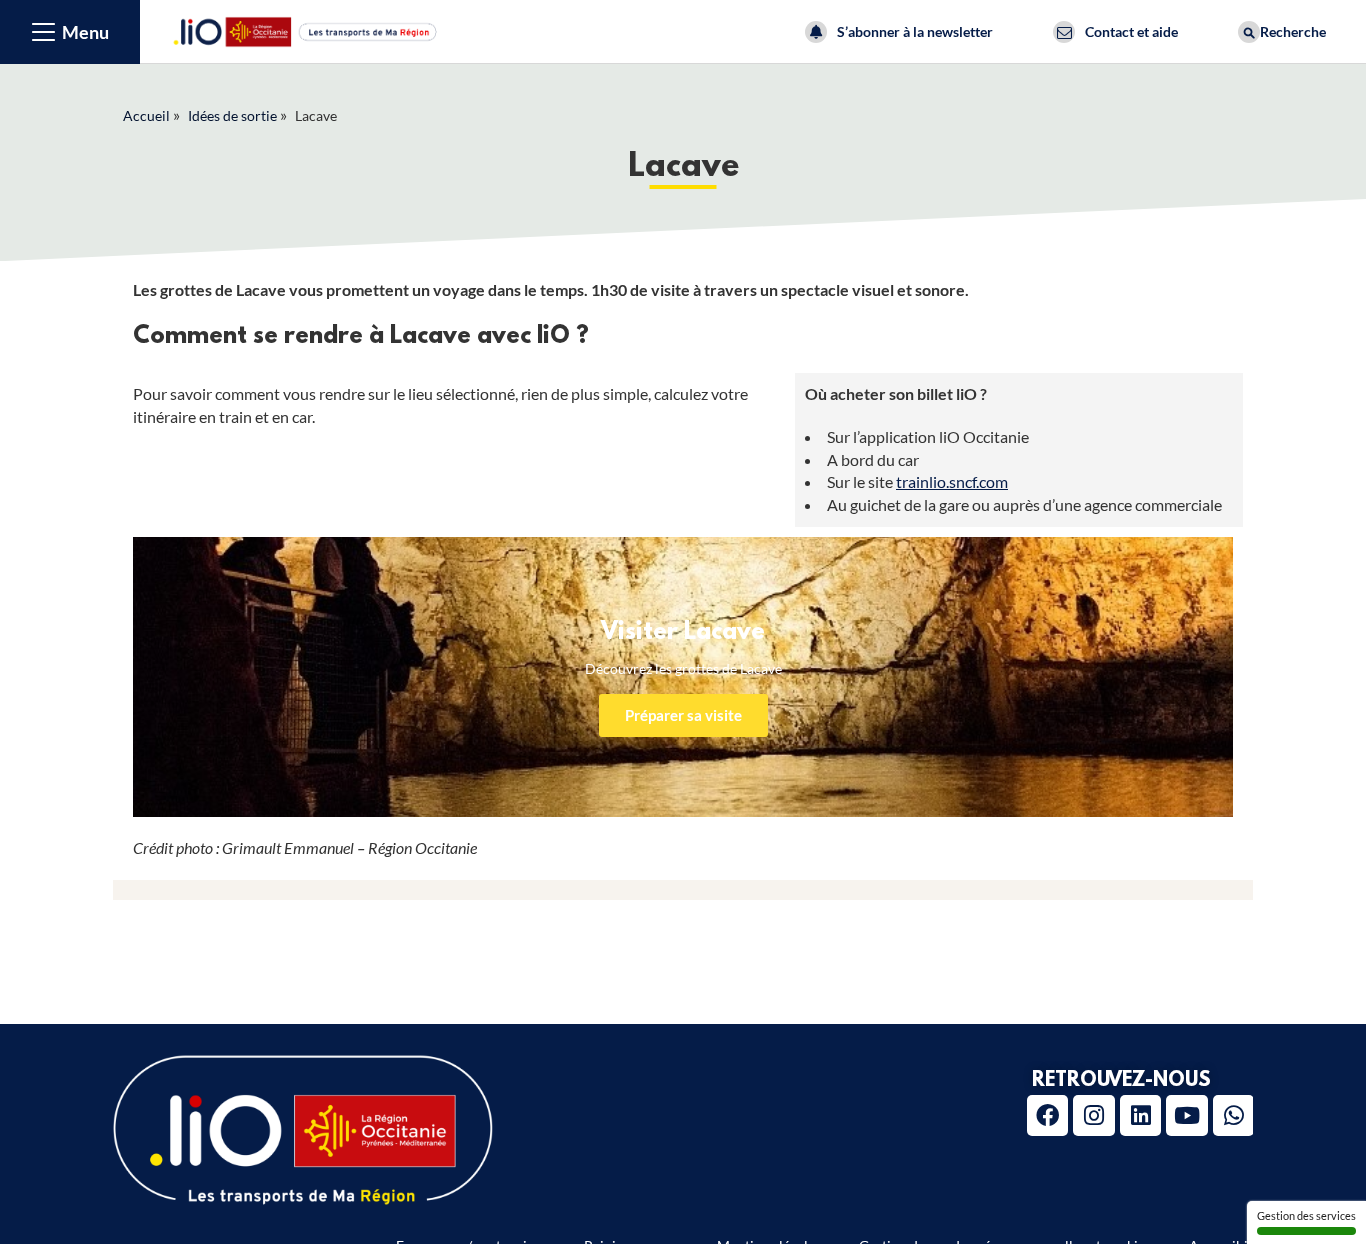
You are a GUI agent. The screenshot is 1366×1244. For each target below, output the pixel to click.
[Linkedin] (1140, 1115)
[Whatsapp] (1233, 1115)
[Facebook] (1047, 1115)
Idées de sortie (232, 115)
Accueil (146, 115)
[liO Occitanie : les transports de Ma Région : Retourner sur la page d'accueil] (306, 29)
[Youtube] (1186, 1115)
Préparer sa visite (683, 715)
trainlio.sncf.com (952, 481)
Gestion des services (1306, 1215)
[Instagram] (1093, 1115)
